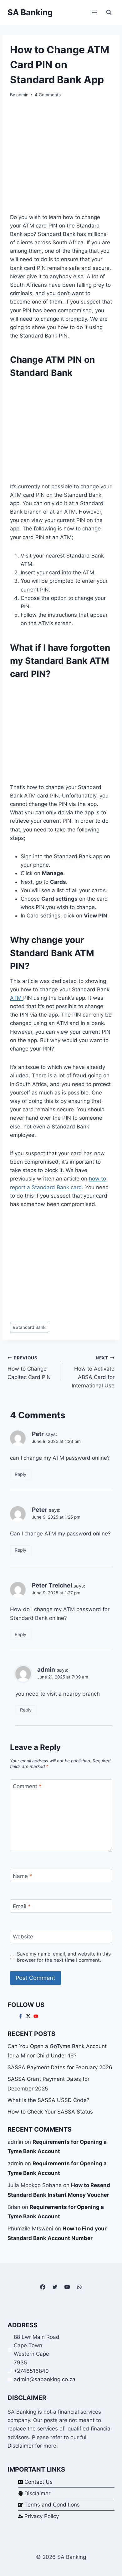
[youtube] (37, 2016)
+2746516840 (31, 2371)
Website (23, 1937)
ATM (17, 998)
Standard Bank (29, 1327)
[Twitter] (55, 2287)
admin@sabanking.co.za (45, 2379)
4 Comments (48, 95)
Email (22, 1906)
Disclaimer (20, 2446)
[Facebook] (43, 2287)
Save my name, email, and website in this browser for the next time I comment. (64, 1957)
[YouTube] (67, 2287)
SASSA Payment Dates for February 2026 (60, 2067)
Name (23, 1876)
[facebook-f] (21, 2016)
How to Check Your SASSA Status (50, 2112)
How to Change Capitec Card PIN (29, 1368)
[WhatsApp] (79, 2287)
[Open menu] (94, 12)
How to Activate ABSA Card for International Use (93, 1372)
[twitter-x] (29, 2016)
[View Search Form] (109, 12)
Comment (27, 1786)
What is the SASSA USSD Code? (48, 2100)
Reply (20, 1474)
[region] (61, 430)
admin (22, 95)
